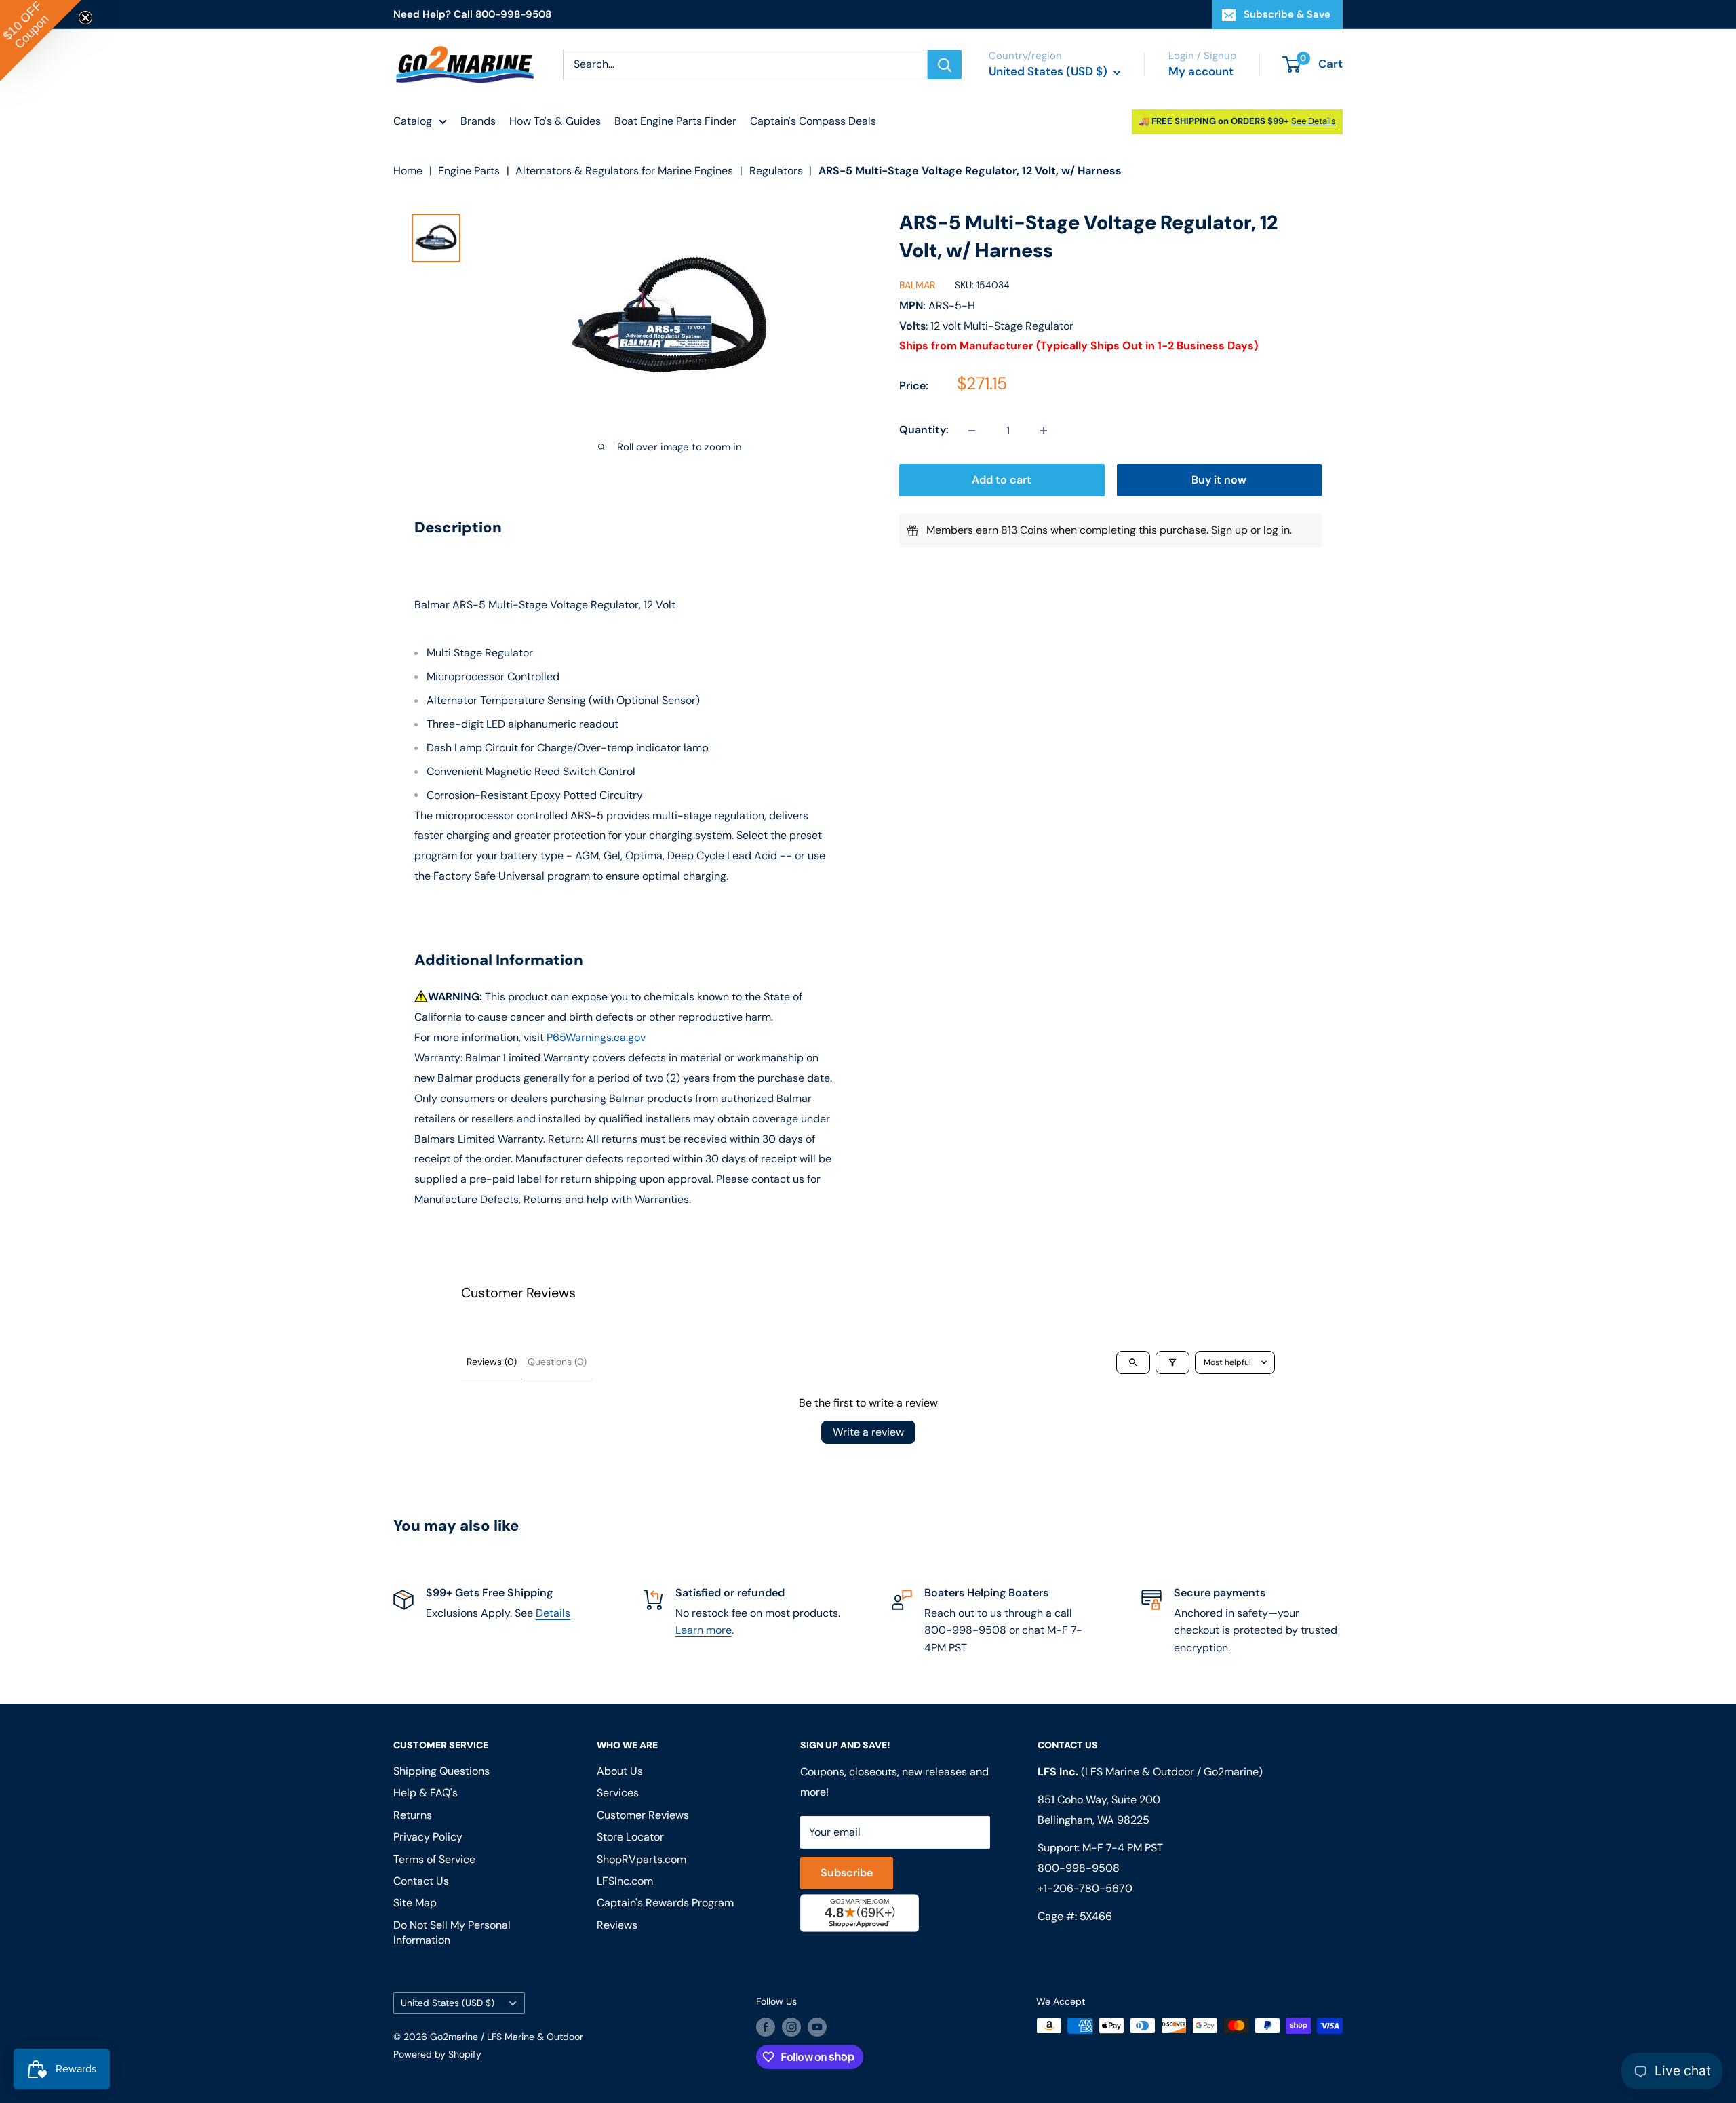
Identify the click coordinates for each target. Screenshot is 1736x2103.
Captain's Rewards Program (665, 1903)
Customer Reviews (643, 1815)
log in (1277, 531)
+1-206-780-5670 (1085, 1888)
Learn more (704, 1630)
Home (408, 171)
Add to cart (1002, 480)
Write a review (868, 1432)
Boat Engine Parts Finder (675, 121)
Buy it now (1219, 480)
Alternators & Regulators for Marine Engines (624, 171)
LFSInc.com (625, 1881)
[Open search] (1133, 1362)
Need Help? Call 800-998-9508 (472, 14)
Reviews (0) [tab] (492, 1362)
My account (1201, 71)
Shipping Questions (441, 1771)
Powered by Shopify (437, 2054)
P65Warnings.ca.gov (596, 1037)
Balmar (917, 286)
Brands (478, 121)
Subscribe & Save (1287, 14)
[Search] (945, 64)
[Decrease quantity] (972, 431)
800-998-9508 (1079, 1868)
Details (553, 1613)
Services (618, 1793)
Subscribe (847, 1873)
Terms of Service (434, 1859)
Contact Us (421, 1881)
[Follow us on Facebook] (766, 2027)
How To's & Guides (555, 121)
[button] (41, 41)
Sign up (1229, 531)
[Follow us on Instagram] (791, 2027)
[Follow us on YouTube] (817, 2027)
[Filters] (1172, 1362)
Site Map (415, 1903)
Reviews (617, 1925)
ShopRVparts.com (642, 1859)
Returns (413, 1815)
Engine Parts (469, 171)
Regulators (776, 171)
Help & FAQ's (426, 1793)
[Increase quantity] (1044, 431)
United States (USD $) (448, 2003)
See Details (1314, 121)
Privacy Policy (428, 1837)
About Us (620, 1771)
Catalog (413, 121)
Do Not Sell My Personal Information (452, 1932)
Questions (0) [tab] (557, 1362)
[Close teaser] (85, 18)
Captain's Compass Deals (813, 121)
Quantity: (924, 430)
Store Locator (630, 1837)
